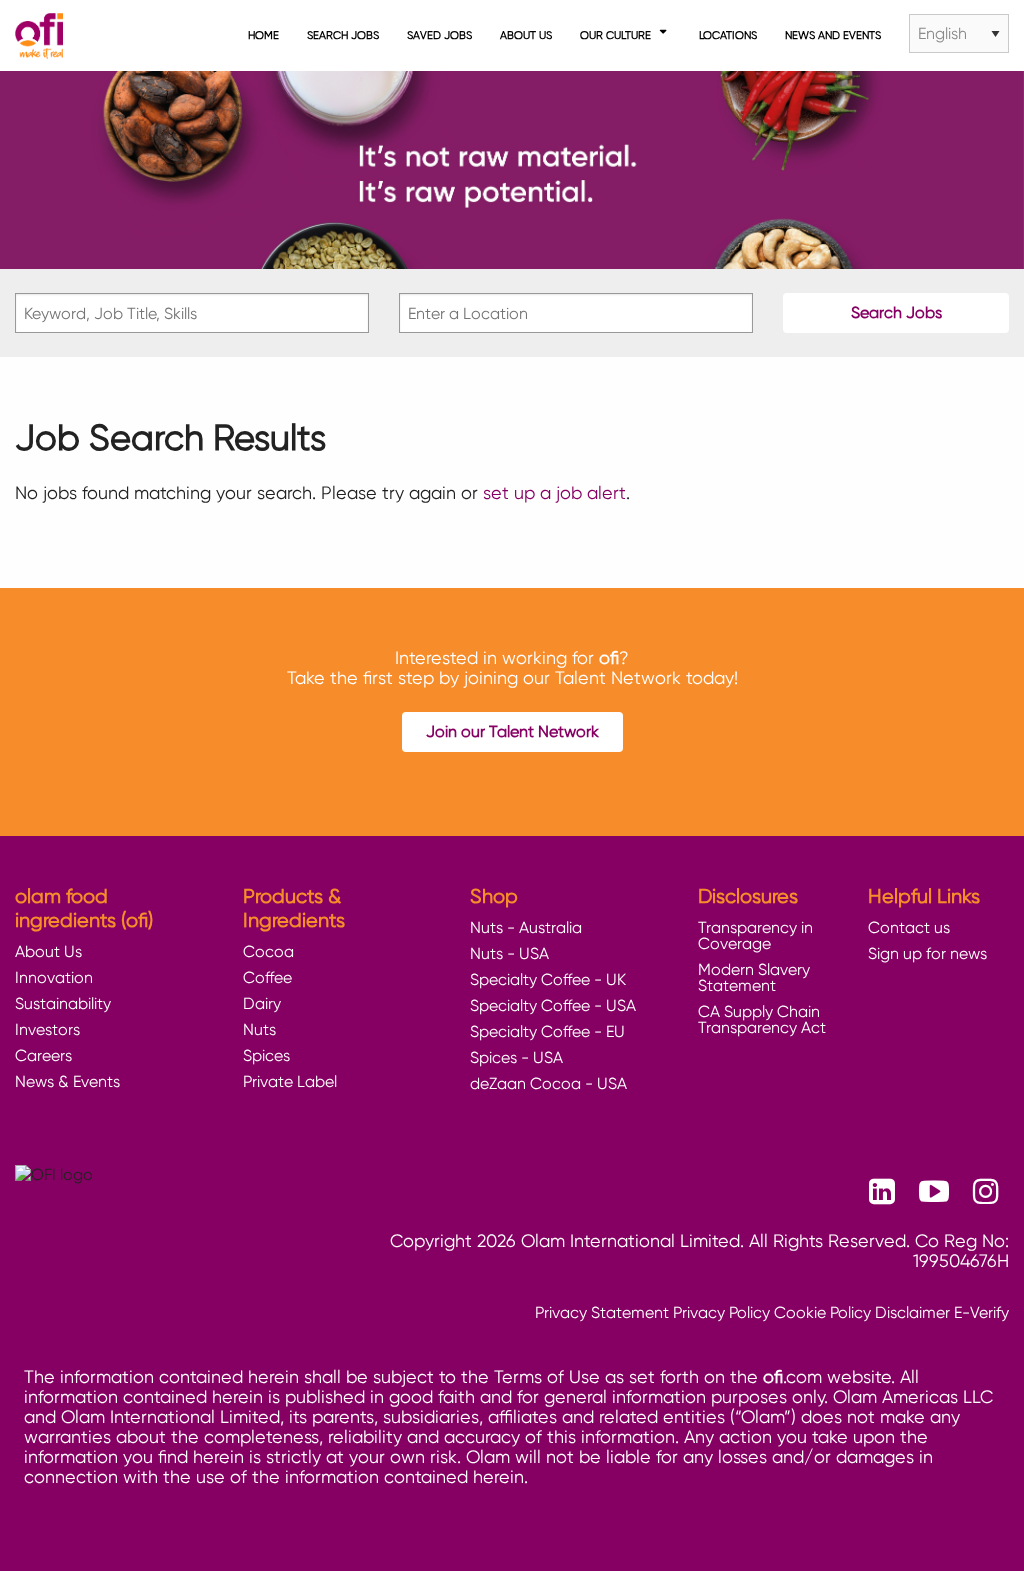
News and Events (833, 35)
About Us (526, 35)
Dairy (262, 1003)
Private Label (290, 1081)
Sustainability (63, 1003)
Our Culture (615, 35)
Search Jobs (343, 35)
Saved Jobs (439, 35)
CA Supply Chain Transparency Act (762, 1019)
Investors (47, 1029)
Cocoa (268, 951)
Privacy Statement (602, 1312)
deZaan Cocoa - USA (548, 1083)
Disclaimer (912, 1312)
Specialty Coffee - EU (547, 1031)
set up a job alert (554, 492)
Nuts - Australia (526, 927)
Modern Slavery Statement (754, 977)
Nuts (259, 1029)
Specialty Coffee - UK (548, 979)
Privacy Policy (721, 1312)
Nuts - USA (509, 953)
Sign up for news (927, 953)
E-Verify (981, 1312)
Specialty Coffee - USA (553, 1005)
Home (263, 35)
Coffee (267, 977)
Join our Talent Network (512, 731)
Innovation (54, 977)
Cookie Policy (822, 1312)
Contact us (909, 927)
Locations (728, 35)
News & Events (67, 1081)
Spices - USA (516, 1057)
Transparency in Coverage (755, 935)
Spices (266, 1055)
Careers (43, 1055)
